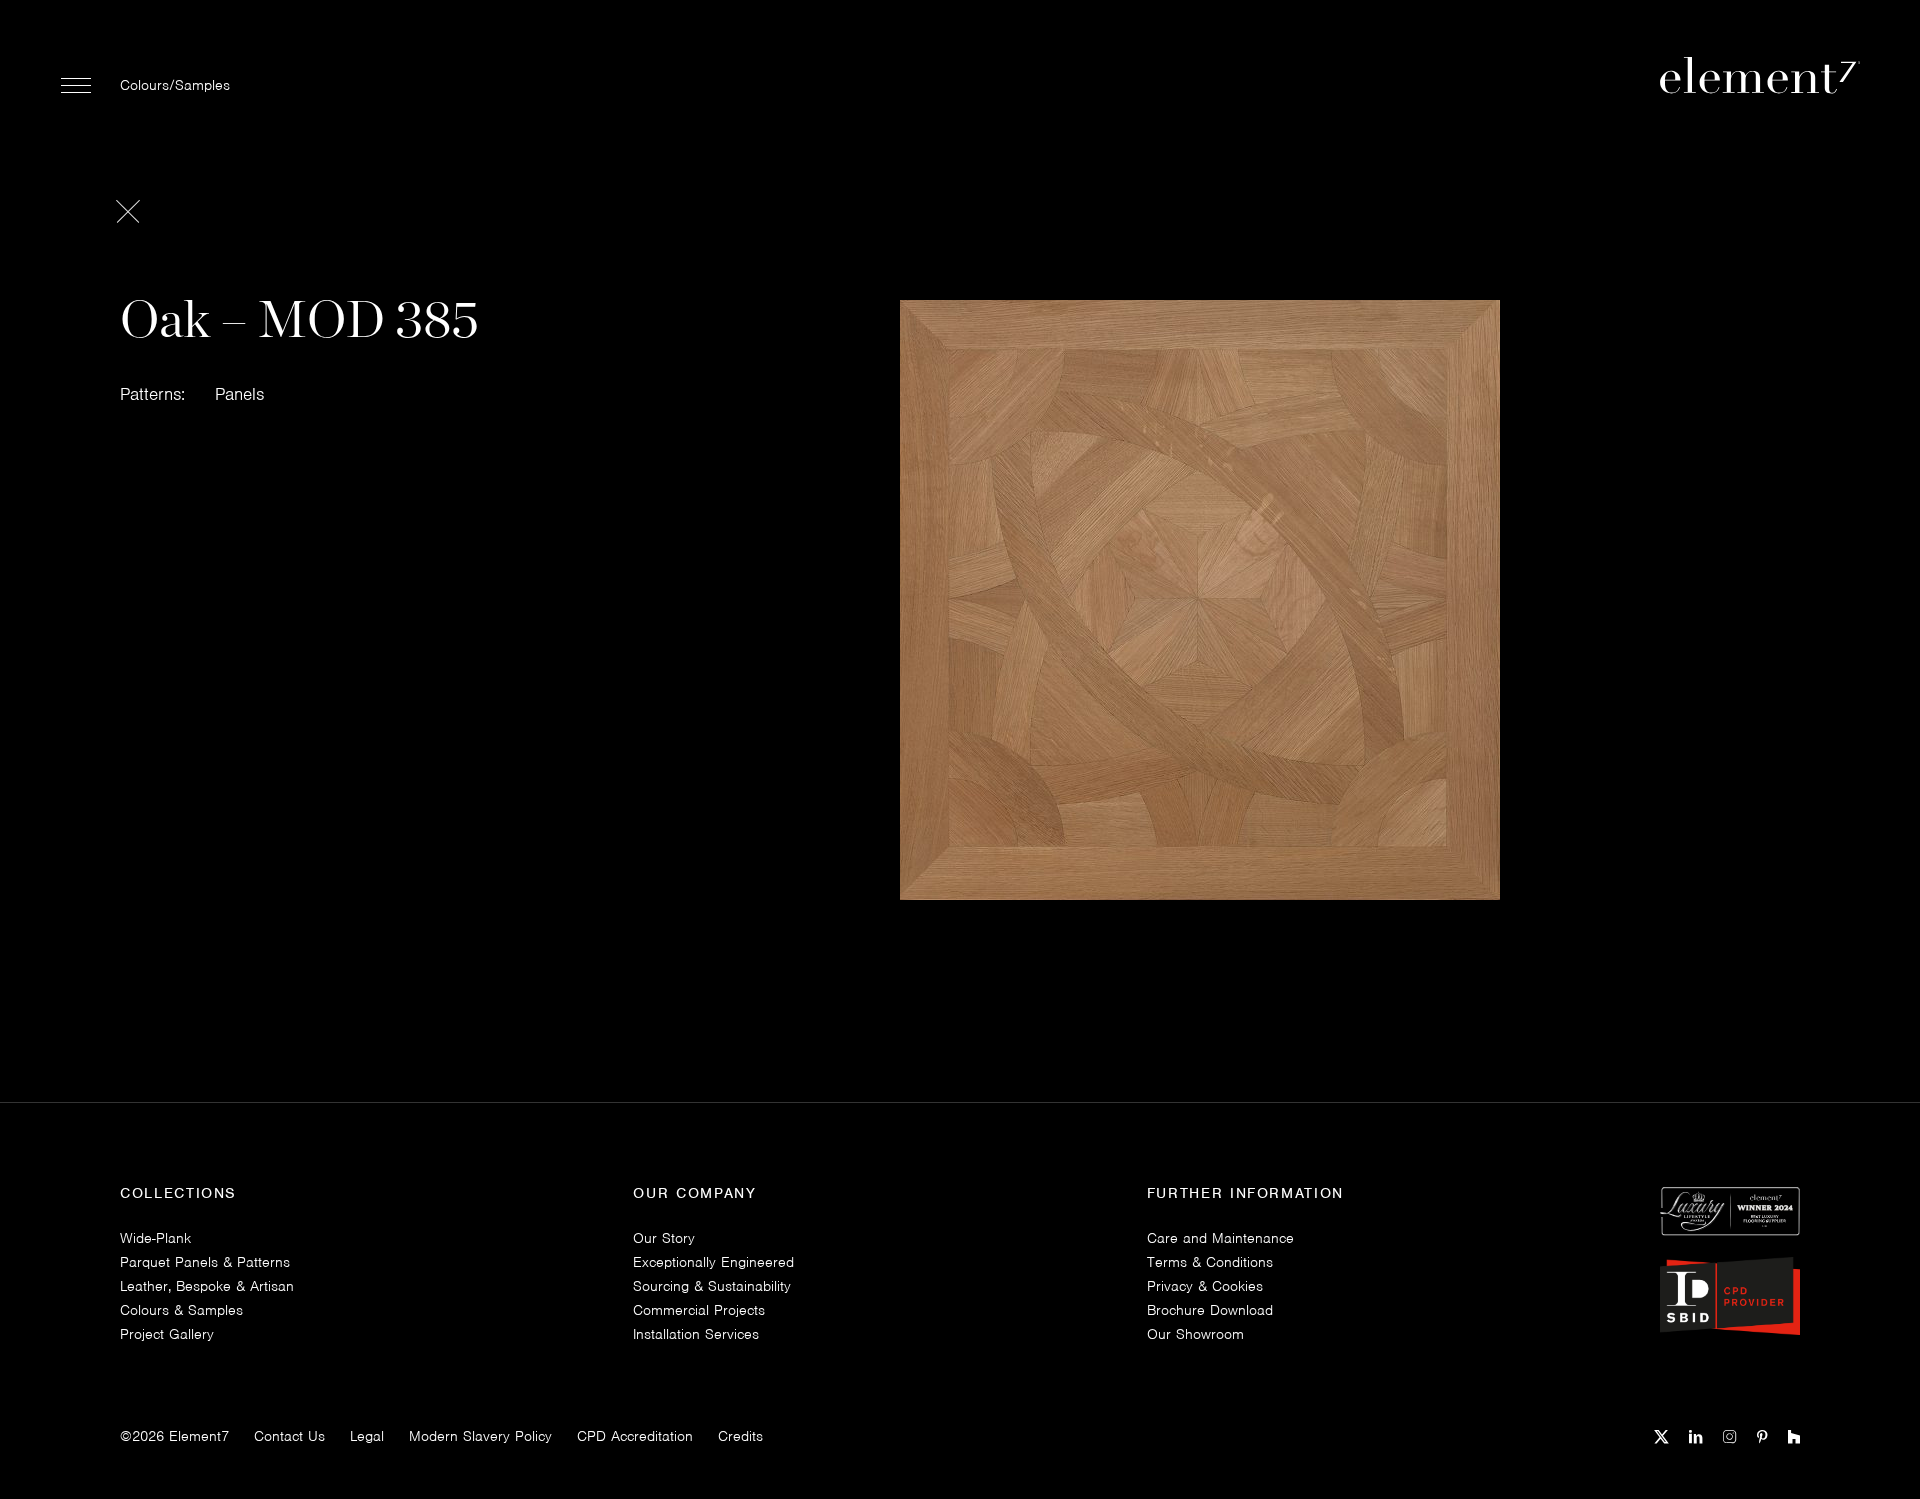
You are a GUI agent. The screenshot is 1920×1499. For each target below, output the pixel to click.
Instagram (1730, 1437)
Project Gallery (167, 1334)
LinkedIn (1696, 1437)
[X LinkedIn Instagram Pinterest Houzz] (1727, 1434)
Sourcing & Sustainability (712, 1286)
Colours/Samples (175, 85)
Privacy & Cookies (1205, 1286)
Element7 (199, 1436)
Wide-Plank (155, 1238)
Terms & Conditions (1210, 1262)
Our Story (664, 1238)
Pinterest (1762, 1437)
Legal (367, 1436)
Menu (76, 85)
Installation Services (696, 1334)
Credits (740, 1436)
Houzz (1794, 1437)
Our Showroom (1195, 1334)
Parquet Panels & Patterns (205, 1262)
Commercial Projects (699, 1310)
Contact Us (289, 1436)
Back (127, 210)
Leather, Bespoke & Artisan (207, 1286)
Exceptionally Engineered (713, 1262)
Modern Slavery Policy (480, 1436)
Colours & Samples (181, 1310)
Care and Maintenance (1220, 1238)
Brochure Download (1210, 1310)
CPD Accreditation (635, 1436)
